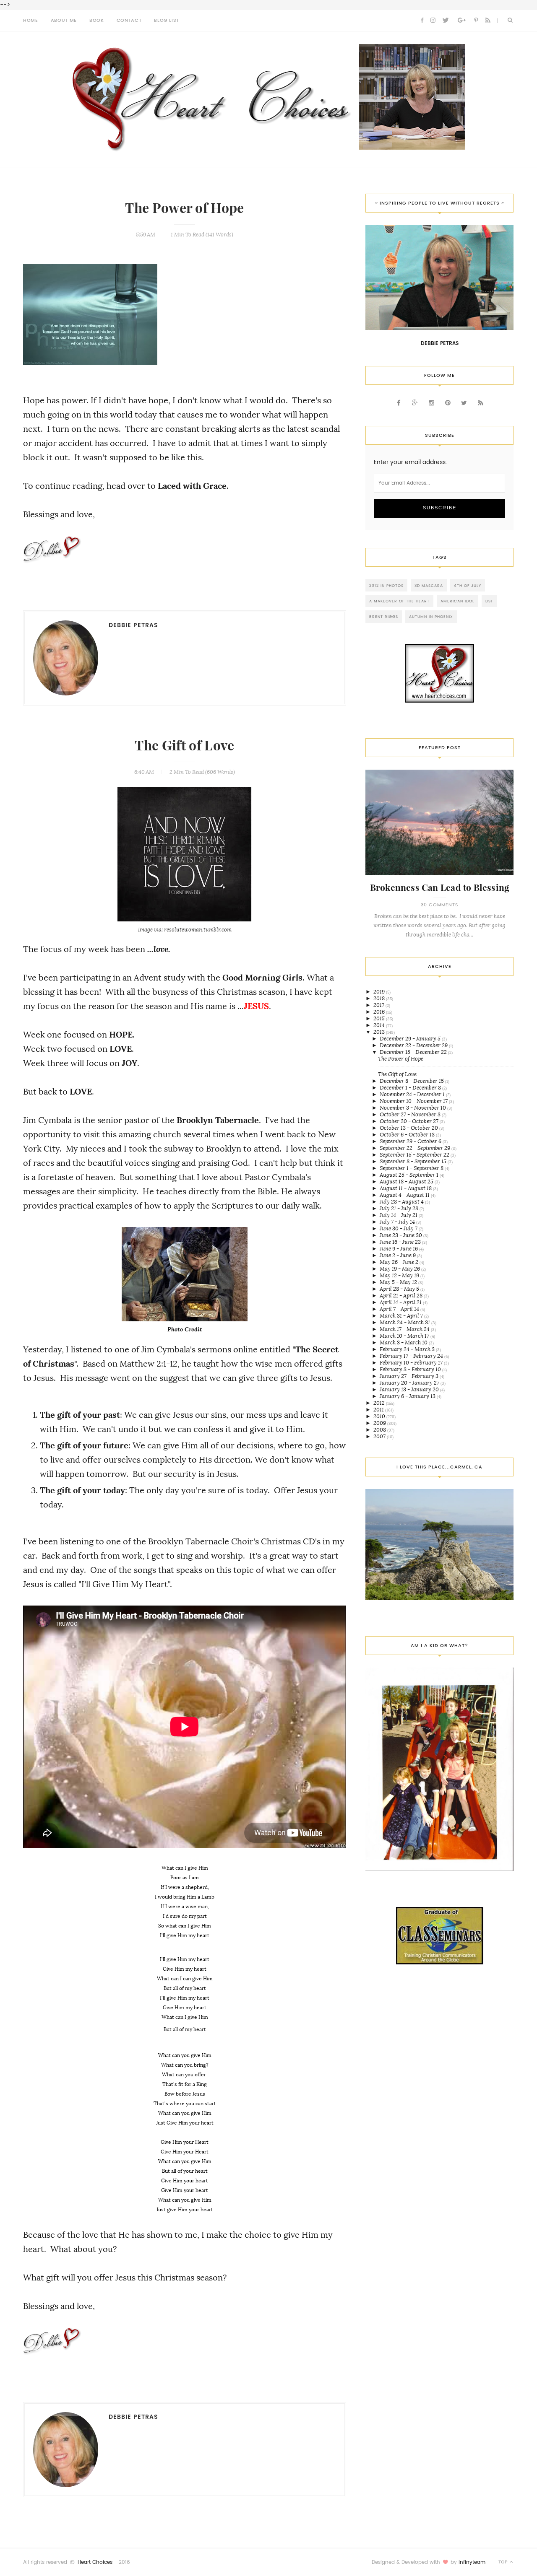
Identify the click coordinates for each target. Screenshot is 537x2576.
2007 (380, 1436)
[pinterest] (476, 21)
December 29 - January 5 (411, 1039)
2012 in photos (386, 585)
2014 (380, 1025)
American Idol (457, 601)
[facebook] (422, 21)
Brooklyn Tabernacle (218, 1120)
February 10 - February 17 (412, 1363)
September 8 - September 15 (414, 1161)
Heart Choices (95, 2562)
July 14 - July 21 (399, 1215)
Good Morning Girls (262, 978)
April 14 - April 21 (401, 1302)
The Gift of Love (184, 746)
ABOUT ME (64, 20)
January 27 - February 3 (410, 1376)
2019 (380, 992)
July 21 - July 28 (400, 1208)
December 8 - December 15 (412, 1081)
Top (504, 2562)
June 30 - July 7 (399, 1228)
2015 (380, 1018)
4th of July (468, 585)
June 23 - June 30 (401, 1235)
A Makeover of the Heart (399, 601)
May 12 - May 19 (400, 1275)
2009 (380, 1423)
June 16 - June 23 (401, 1242)
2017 (379, 1005)
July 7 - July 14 (398, 1222)
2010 (380, 1416)
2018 (380, 998)
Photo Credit (185, 1329)
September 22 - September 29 (416, 1148)
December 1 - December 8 (411, 1088)
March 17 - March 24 (405, 1329)
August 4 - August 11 (405, 1195)
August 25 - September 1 (410, 1175)
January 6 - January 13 (408, 1396)
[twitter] (446, 21)
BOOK (97, 20)
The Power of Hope (184, 208)
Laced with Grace (192, 486)
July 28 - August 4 (402, 1202)
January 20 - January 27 (410, 1383)
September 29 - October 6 (411, 1141)
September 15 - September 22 (415, 1155)
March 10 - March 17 (405, 1336)
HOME (31, 20)
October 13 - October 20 (409, 1128)
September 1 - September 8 (412, 1168)
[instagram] (433, 21)
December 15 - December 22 (414, 1052)
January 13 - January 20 (410, 1389)
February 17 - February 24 (412, 1356)
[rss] (488, 21)
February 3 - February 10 (411, 1369)
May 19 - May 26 (400, 1269)
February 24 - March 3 (408, 1349)
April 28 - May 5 (400, 1289)
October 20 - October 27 (410, 1121)
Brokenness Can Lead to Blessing (440, 888)
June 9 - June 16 (399, 1249)
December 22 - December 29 (414, 1045)
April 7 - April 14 (400, 1309)
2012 (380, 1403)
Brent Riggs (384, 616)
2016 (380, 1012)
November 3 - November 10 (413, 1108)
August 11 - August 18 (406, 1188)
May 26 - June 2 (400, 1262)
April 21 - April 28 (402, 1296)
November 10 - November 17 (414, 1101)
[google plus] (462, 21)
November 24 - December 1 (413, 1094)
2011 (379, 1410)
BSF (489, 601)
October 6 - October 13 (408, 1135)
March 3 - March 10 (404, 1342)
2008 (380, 1430)
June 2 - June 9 (398, 1255)
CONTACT (129, 20)
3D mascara (429, 585)
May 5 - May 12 (399, 1282)
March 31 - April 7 (402, 1316)
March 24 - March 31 (405, 1322)
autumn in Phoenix (431, 616)
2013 (380, 1032)
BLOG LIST (167, 20)
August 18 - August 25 (407, 1182)
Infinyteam (472, 2562)
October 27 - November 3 (411, 1114)
